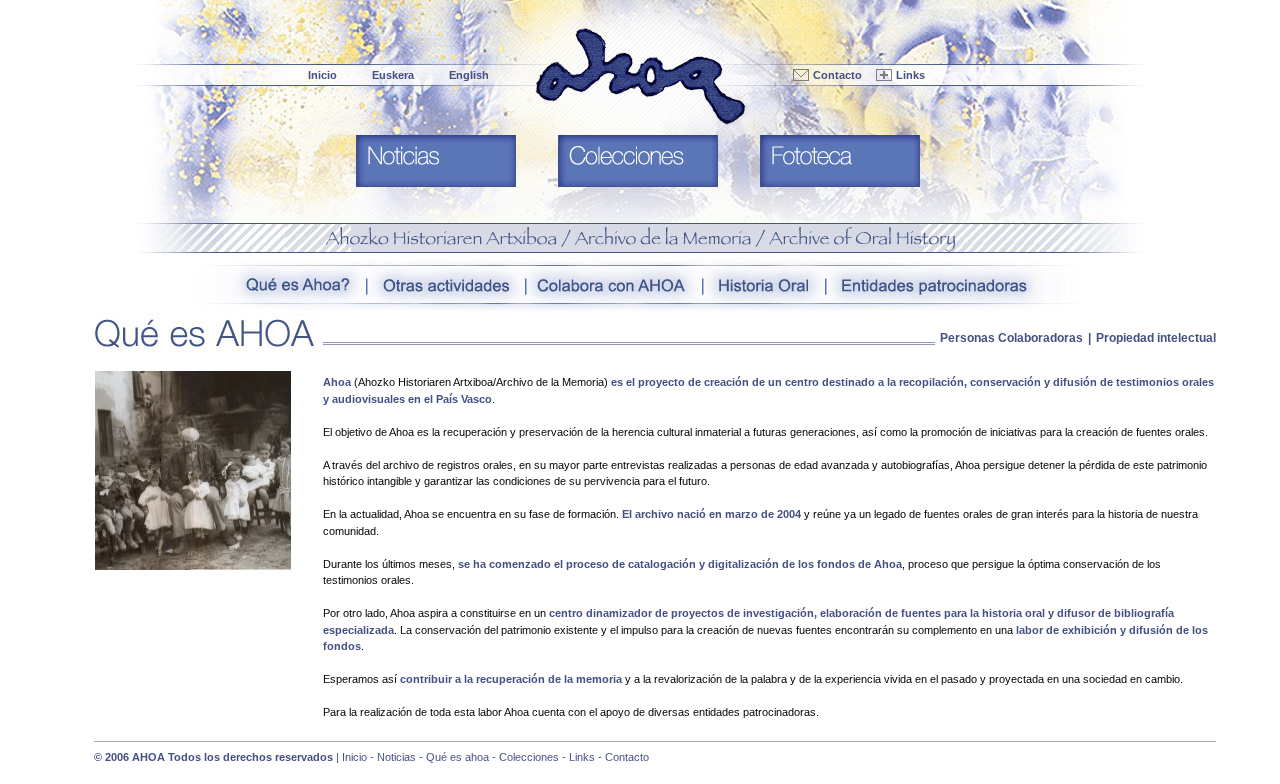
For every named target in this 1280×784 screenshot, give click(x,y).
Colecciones (529, 757)
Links (910, 75)
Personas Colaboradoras (1011, 338)
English (469, 75)
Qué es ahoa (457, 757)
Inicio (322, 75)
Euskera (393, 75)
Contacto (837, 75)
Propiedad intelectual (1156, 338)
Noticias (396, 757)
